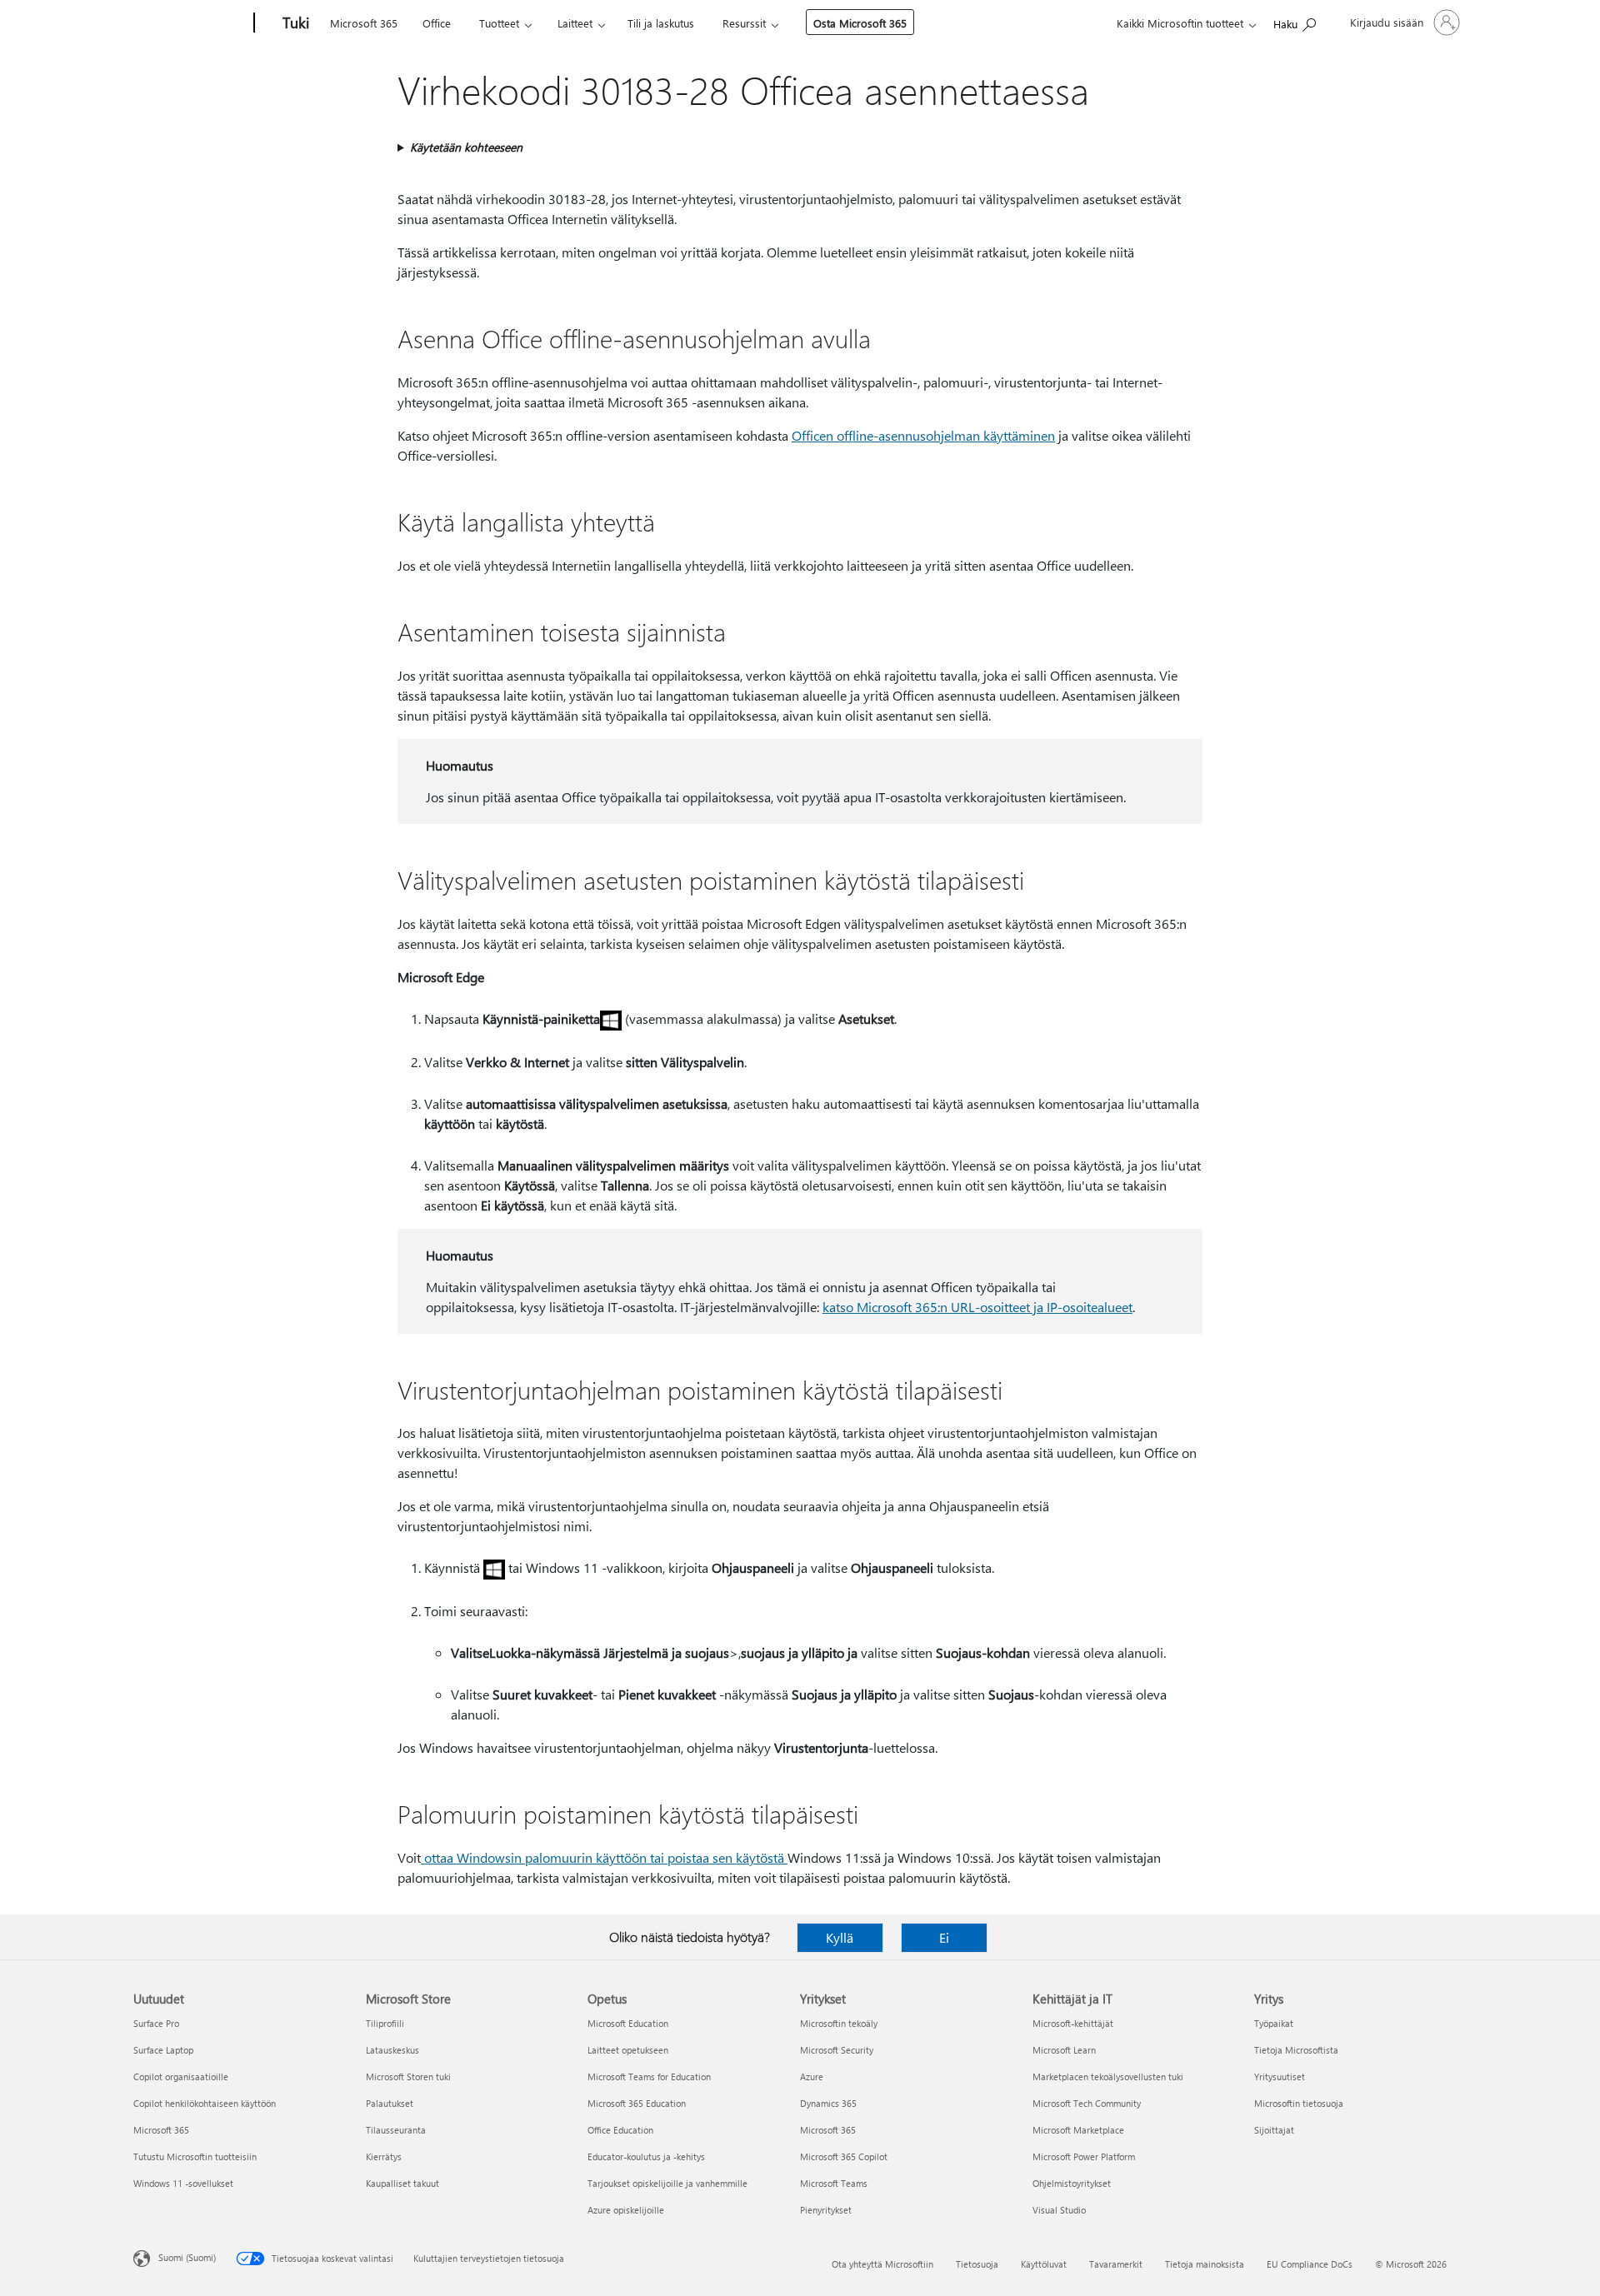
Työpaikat (1274, 2023)
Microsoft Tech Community (1087, 2103)
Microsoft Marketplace (1078, 2130)
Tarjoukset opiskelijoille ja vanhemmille (667, 2183)
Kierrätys (384, 2156)
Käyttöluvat (1044, 2264)
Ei (944, 1937)
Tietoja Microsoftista (1296, 2050)
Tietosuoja (977, 2264)
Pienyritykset (826, 2210)
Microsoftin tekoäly (839, 2023)
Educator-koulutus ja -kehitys (646, 2156)
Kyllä (840, 1937)
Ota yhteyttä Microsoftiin (882, 2264)
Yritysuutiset (1280, 2076)
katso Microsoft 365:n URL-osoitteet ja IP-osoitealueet (977, 1307)
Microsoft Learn (1064, 2050)
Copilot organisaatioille (181, 2076)
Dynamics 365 (828, 2103)
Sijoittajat (1274, 2130)
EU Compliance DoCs (1310, 2264)
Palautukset (390, 2103)
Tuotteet (499, 23)
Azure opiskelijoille (626, 2210)
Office (437, 23)
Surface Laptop (163, 2050)
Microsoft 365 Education (637, 2103)
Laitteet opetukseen (628, 2050)
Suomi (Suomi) (187, 2257)
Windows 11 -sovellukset (183, 2183)
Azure (812, 2076)
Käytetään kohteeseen (466, 147)
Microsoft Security (837, 2050)
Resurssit (744, 23)
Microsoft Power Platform (1084, 2156)
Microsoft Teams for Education (649, 2076)
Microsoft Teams (834, 2183)
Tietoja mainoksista (1205, 2264)
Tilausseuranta (396, 2130)
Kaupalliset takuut (402, 2183)
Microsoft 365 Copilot (844, 2156)
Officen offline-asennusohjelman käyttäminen (923, 435)
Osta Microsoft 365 (860, 23)
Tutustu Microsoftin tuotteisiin (195, 2156)
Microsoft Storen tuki (408, 2076)
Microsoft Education (628, 2023)
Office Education (620, 2130)
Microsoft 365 (364, 23)
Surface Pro (156, 2023)
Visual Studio (1059, 2210)
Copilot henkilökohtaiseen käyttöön (205, 2103)
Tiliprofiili (385, 2023)
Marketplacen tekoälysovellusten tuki (1108, 2076)
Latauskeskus (392, 2050)
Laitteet (575, 23)
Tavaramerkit (1116, 2264)
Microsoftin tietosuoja (1299, 2103)
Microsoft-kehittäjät (1073, 2023)
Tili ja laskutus (661, 23)
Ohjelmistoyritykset (1072, 2183)
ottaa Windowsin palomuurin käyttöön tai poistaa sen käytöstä (604, 1857)
